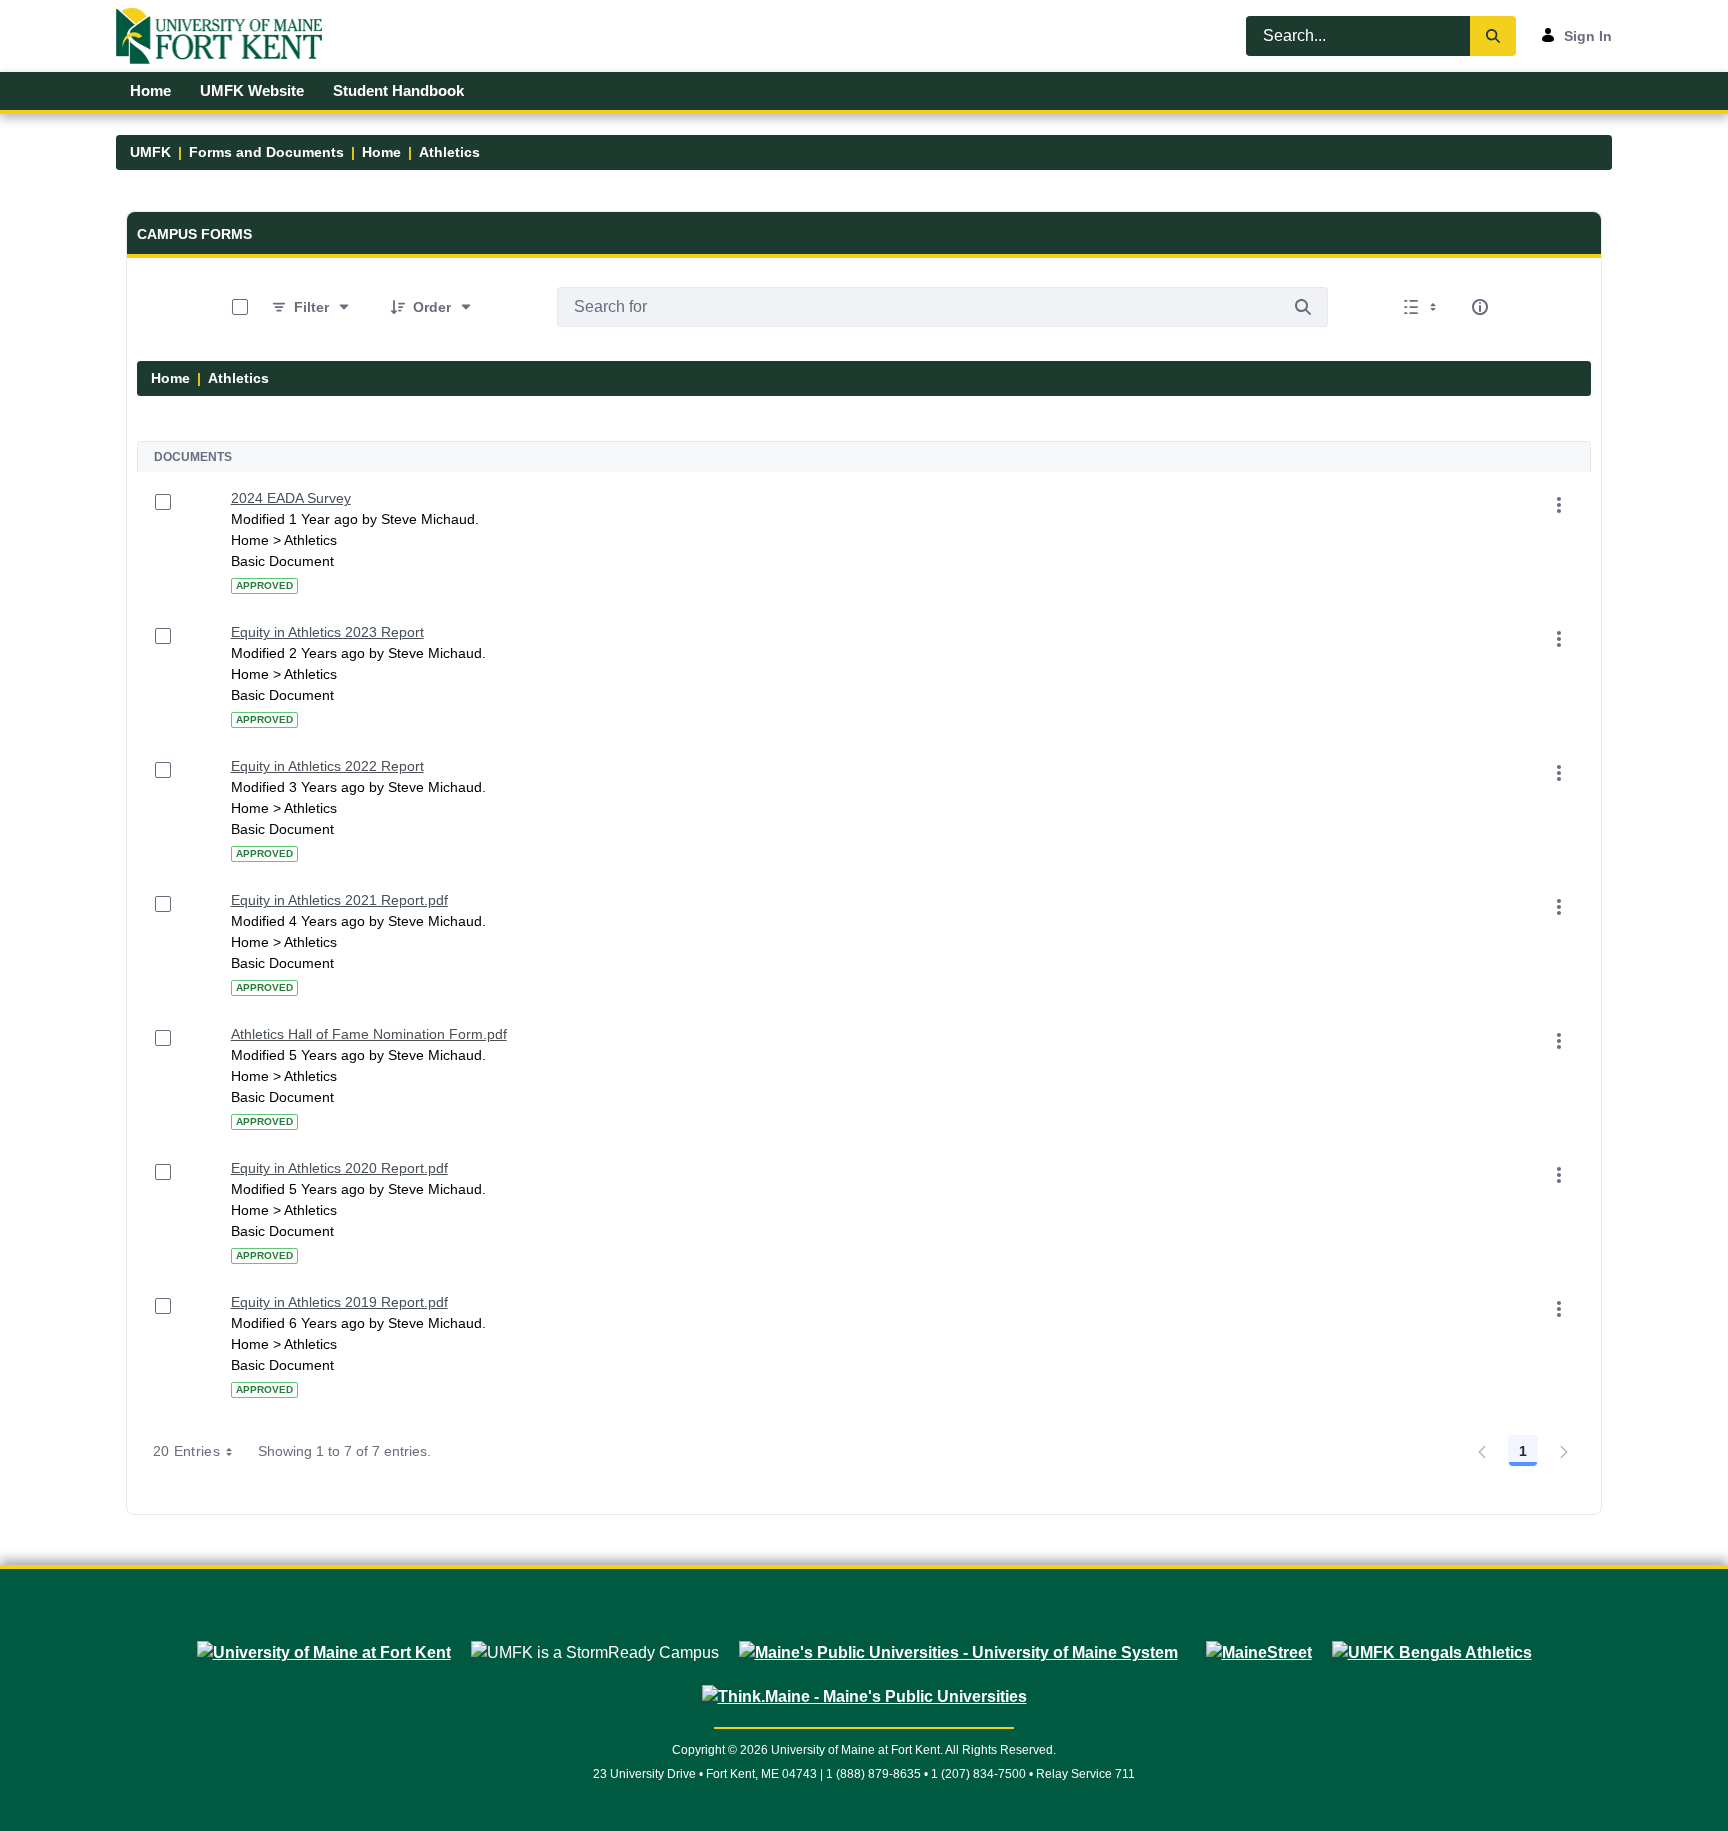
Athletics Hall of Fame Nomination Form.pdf (369, 1034)
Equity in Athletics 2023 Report (327, 632)
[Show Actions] (1559, 505)
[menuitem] (151, 91)
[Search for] (1303, 307)
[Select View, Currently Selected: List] (1422, 307)
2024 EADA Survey (291, 498)
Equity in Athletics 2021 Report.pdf (339, 900)
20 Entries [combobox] (187, 1451)
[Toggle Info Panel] (1480, 307)
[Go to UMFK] (227, 36)
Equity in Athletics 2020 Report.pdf (339, 1168)
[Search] (1493, 36)
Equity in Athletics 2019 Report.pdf (339, 1302)
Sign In (1588, 36)
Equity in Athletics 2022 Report (327, 766)
